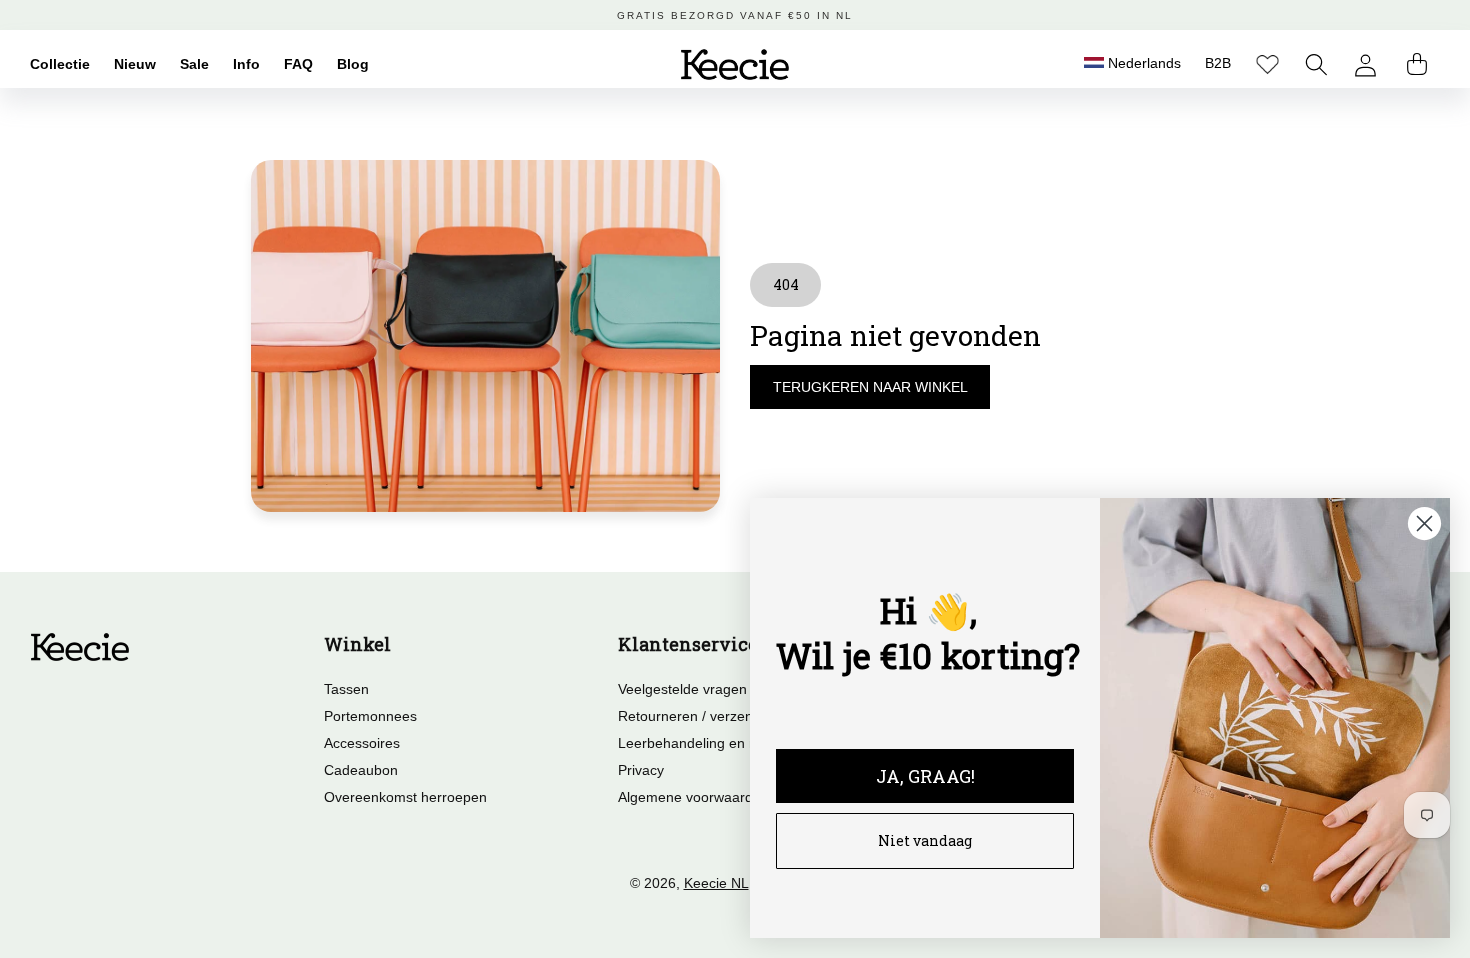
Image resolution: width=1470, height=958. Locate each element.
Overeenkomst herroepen (405, 797)
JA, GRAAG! (925, 776)
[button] (1316, 64)
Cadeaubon (361, 770)
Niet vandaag (925, 840)
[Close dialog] (1424, 523)
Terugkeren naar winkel (870, 387)
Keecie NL (716, 883)
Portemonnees (370, 716)
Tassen (346, 689)
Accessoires (362, 743)
